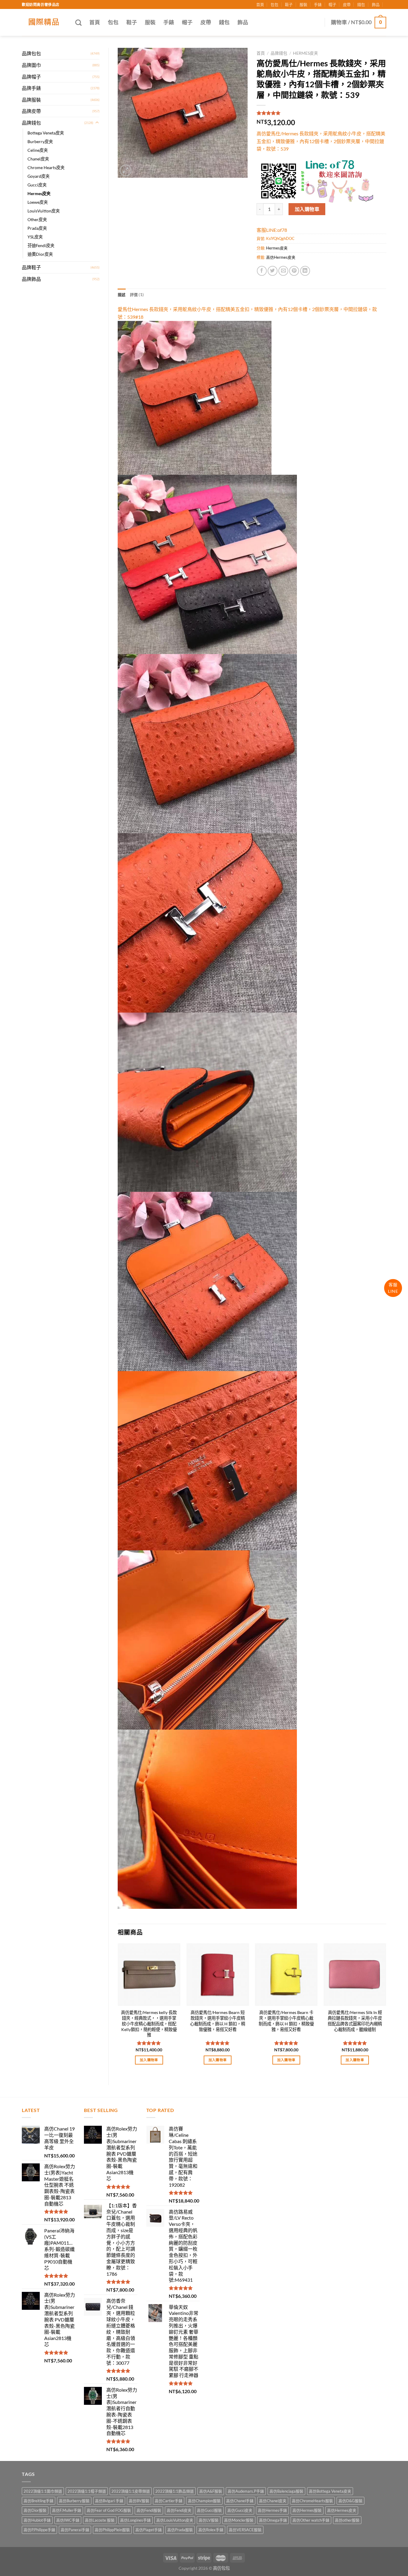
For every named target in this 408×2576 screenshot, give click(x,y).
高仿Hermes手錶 (272, 2510)
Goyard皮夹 (39, 176)
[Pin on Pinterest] (294, 271)
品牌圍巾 (31, 65)
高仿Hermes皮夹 (281, 257)
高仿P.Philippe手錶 (39, 2530)
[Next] (386, 2009)
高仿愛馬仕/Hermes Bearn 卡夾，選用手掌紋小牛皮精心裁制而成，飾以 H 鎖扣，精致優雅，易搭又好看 (286, 2021)
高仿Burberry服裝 (74, 2501)
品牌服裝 (31, 100)
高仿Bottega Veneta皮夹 (330, 2491)
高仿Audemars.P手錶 (246, 2491)
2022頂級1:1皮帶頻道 (131, 2491)
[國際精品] (44, 22)
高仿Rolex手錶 (211, 2530)
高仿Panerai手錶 (75, 2530)
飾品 (376, 4)
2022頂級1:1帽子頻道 (87, 2491)
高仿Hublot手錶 (37, 2520)
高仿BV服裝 (139, 2501)
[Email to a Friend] (283, 271)
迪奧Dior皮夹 (40, 254)
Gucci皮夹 (37, 185)
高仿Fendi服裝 (149, 2510)
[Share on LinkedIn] (305, 271)
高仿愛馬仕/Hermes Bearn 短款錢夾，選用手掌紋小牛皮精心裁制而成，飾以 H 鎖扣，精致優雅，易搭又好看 (218, 2021)
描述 (122, 295)
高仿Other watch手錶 (311, 2520)
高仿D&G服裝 (351, 2501)
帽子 (332, 4)
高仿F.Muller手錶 (67, 2510)
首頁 (260, 4)
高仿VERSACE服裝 (245, 2530)
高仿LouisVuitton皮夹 (175, 2520)
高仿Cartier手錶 (169, 2501)
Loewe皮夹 (38, 202)
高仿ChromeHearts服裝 (312, 2501)
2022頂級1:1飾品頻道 (175, 2491)
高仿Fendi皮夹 (179, 2510)
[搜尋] (78, 23)
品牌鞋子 (31, 267)
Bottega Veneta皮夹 (46, 133)
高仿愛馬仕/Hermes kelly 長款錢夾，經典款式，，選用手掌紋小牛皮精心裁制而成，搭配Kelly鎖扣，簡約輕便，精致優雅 (149, 2024)
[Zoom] (126, 170)
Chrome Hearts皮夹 (46, 167)
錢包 (361, 4)
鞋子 (289, 4)
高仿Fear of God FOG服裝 (109, 2510)
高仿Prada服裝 (180, 2530)
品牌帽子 (31, 77)
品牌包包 (31, 53)
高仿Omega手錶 (273, 2520)
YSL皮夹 (35, 237)
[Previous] (118, 2009)
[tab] (122, 295)
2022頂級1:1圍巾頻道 (43, 2491)
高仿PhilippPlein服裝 (112, 2530)
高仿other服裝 (347, 2520)
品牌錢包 (31, 123)
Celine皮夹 (38, 150)
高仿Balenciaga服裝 (286, 2491)
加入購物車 (307, 209)
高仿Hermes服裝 (307, 2510)
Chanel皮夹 (38, 159)
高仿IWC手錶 (68, 2520)
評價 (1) (137, 295)
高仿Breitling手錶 (39, 2501)
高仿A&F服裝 (211, 2491)
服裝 (303, 4)
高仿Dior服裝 (35, 2510)
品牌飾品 (31, 279)
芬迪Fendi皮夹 (41, 245)
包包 (274, 4)
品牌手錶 (31, 88)
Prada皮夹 (37, 228)
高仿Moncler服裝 (239, 2520)
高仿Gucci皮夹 (240, 2510)
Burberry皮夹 (40, 141)
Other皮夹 (37, 219)
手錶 (318, 4)
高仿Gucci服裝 (209, 2510)
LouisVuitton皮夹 (44, 211)
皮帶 (347, 4)
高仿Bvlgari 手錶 (109, 2501)
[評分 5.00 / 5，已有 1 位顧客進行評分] (322, 113)
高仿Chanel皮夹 (273, 2501)
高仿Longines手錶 (135, 2520)
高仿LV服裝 (209, 2520)
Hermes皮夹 (39, 193)
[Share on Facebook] (262, 271)
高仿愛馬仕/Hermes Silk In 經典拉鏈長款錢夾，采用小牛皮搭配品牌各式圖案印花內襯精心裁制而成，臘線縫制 (355, 2021)
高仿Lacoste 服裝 (100, 2520)
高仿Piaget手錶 (149, 2530)
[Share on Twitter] (273, 271)
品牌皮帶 (31, 111)
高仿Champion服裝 (204, 2501)
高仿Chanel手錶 (240, 2501)
